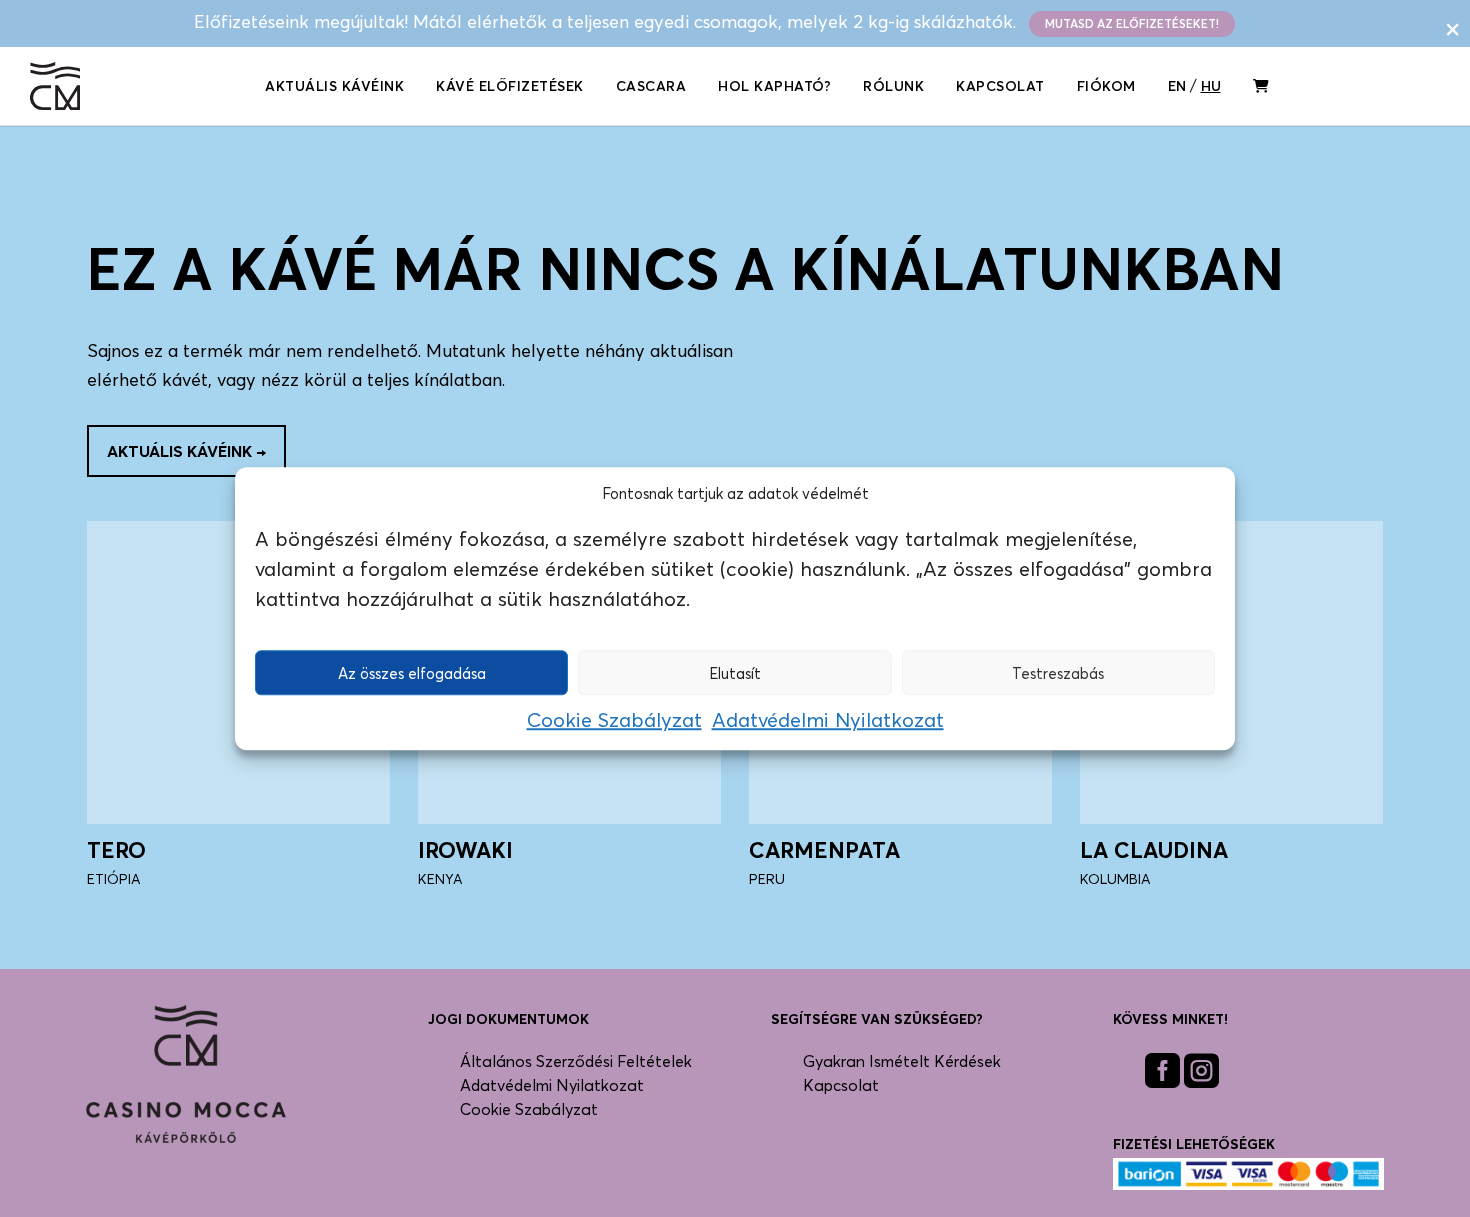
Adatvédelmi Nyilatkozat (828, 720)
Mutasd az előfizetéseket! (1132, 23)
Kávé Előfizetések (510, 85)
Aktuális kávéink (334, 85)
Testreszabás (1058, 673)
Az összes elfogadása (412, 673)
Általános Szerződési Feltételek (576, 1061)
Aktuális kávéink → (186, 451)
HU (1211, 85)
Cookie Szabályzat (614, 720)
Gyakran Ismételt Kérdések (902, 1061)
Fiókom (1106, 85)
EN (1177, 85)
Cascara (651, 85)
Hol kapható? (774, 85)
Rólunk (893, 85)
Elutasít (735, 673)
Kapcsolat (1000, 85)
